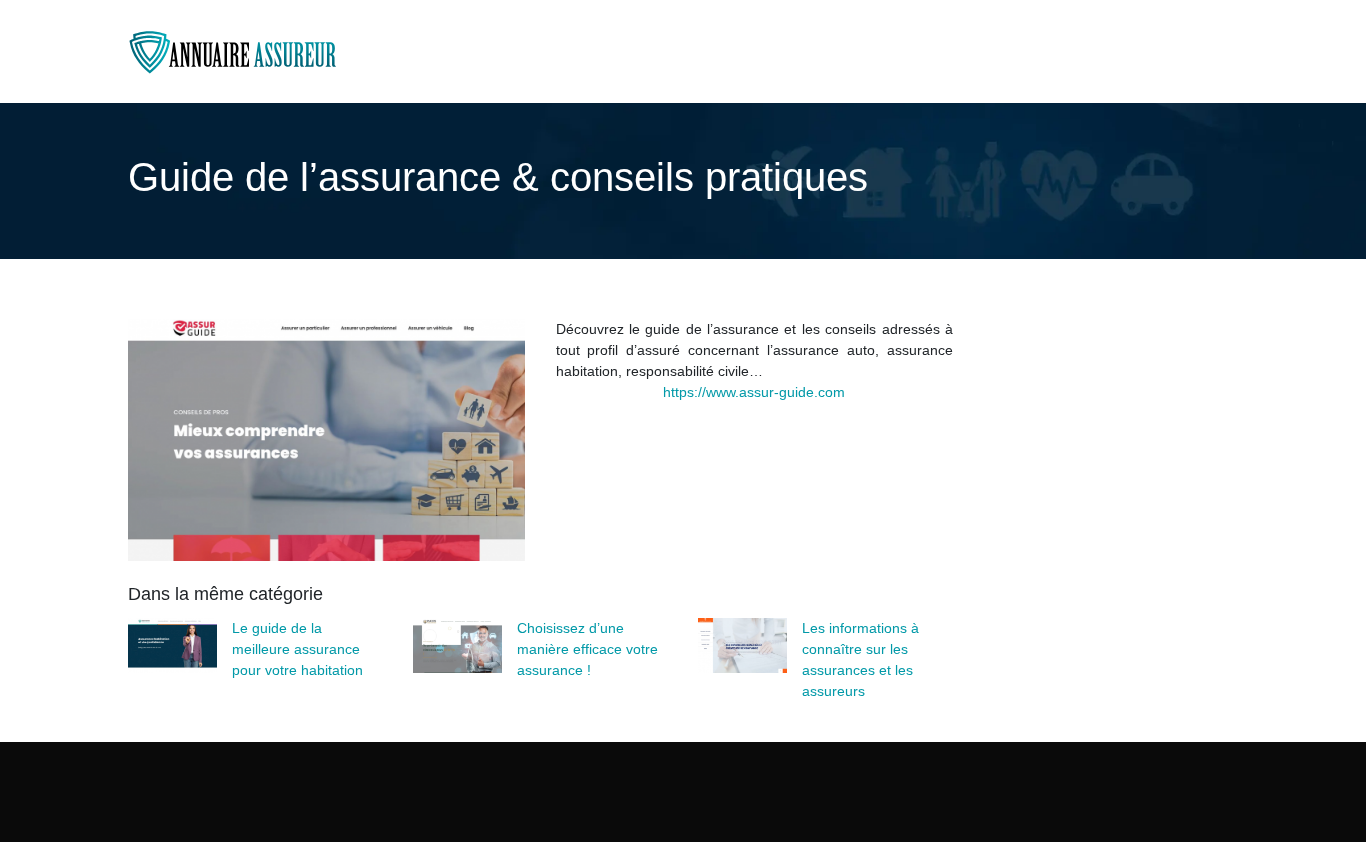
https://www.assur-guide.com (754, 392)
